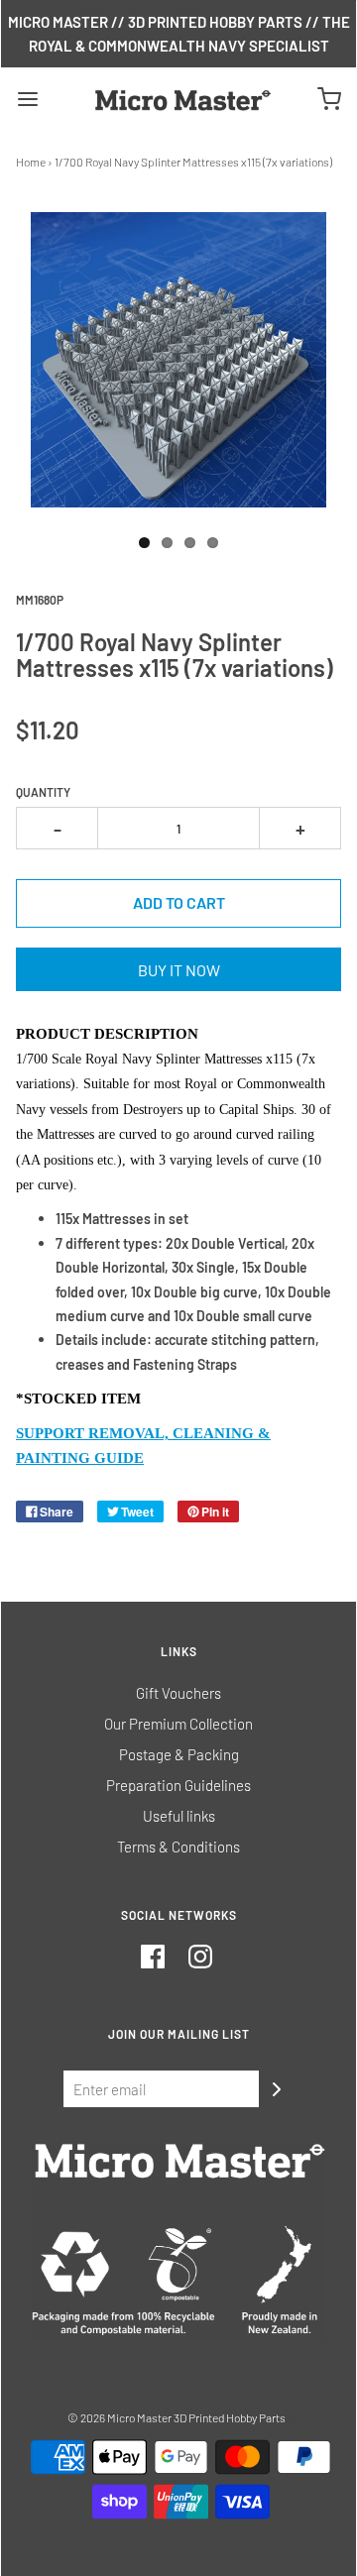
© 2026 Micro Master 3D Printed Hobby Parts (177, 2417)
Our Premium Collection (178, 1724)
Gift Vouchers (178, 1693)
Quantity (43, 792)
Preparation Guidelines (178, 1785)
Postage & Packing (179, 1754)
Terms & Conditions (178, 1847)
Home (31, 162)
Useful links (179, 1816)
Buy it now (179, 970)
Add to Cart (179, 902)
